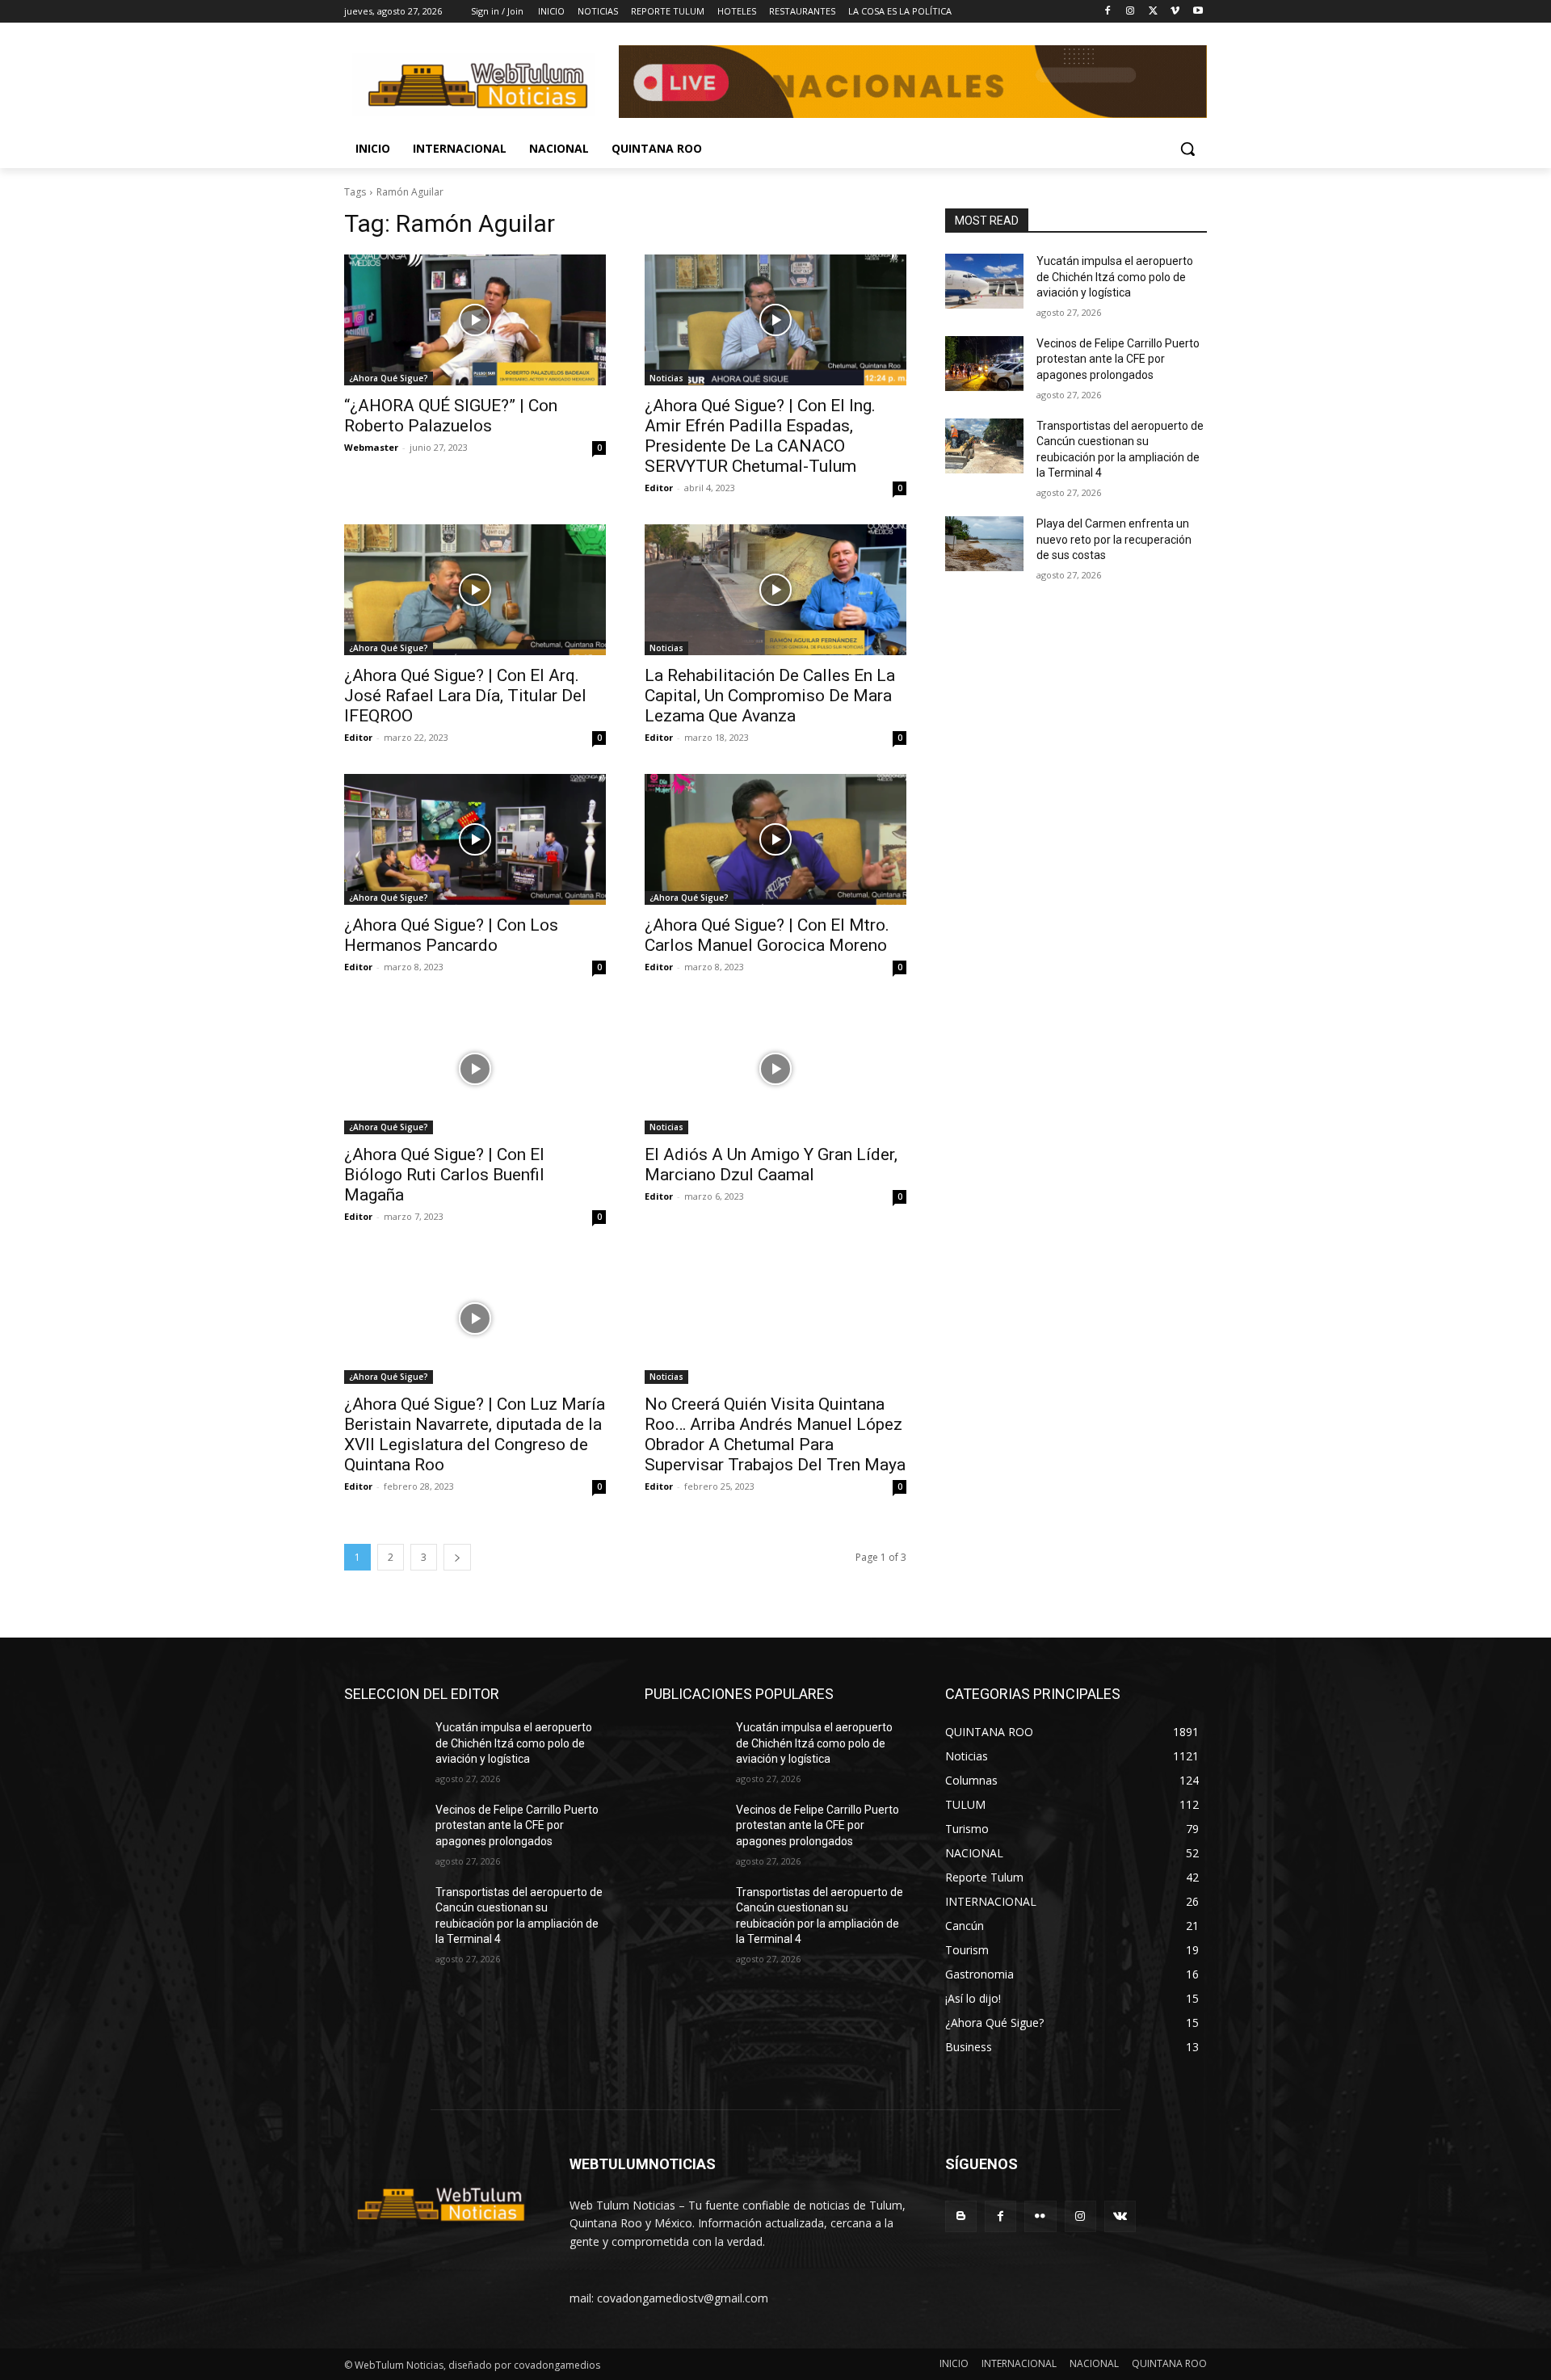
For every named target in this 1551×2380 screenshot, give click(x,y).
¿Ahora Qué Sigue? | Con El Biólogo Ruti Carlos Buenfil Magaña (444, 1175)
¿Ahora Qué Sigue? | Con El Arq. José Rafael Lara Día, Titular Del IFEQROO (465, 696)
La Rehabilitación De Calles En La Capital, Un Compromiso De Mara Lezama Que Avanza (770, 696)
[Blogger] (961, 2216)
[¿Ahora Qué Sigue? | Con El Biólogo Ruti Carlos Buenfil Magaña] (475, 1069)
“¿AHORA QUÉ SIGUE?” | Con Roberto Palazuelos (451, 416)
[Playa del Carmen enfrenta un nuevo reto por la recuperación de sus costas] (984, 544)
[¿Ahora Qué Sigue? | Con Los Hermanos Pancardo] (475, 839)
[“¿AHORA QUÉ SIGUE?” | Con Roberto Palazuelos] (475, 320)
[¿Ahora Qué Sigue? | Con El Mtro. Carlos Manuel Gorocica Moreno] (775, 839)
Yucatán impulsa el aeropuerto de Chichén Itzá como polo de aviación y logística (1115, 277)
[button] (1187, 149)
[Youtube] (1198, 12)
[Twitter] (1153, 12)
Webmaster (371, 447)
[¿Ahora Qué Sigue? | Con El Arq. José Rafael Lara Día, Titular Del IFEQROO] (475, 590)
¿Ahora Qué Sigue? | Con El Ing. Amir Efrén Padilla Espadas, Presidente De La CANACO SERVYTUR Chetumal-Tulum (760, 436)
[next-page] (457, 1557)
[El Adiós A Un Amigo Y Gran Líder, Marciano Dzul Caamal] (775, 1069)
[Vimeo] (1175, 12)
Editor (659, 488)
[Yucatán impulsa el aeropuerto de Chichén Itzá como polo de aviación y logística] (984, 281)
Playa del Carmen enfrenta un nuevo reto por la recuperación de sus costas (1114, 539)
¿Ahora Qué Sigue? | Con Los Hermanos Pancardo (451, 935)
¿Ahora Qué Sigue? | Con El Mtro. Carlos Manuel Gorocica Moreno (767, 935)
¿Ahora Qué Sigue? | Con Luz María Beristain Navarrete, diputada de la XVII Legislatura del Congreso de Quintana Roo (475, 1434)
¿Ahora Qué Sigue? (389, 378)
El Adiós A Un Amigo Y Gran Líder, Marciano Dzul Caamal (771, 1165)
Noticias (666, 378)
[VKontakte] (1120, 2216)
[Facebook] (1108, 12)
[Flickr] (1040, 2216)
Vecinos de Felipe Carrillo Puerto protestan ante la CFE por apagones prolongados (1118, 359)
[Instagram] (1131, 12)
